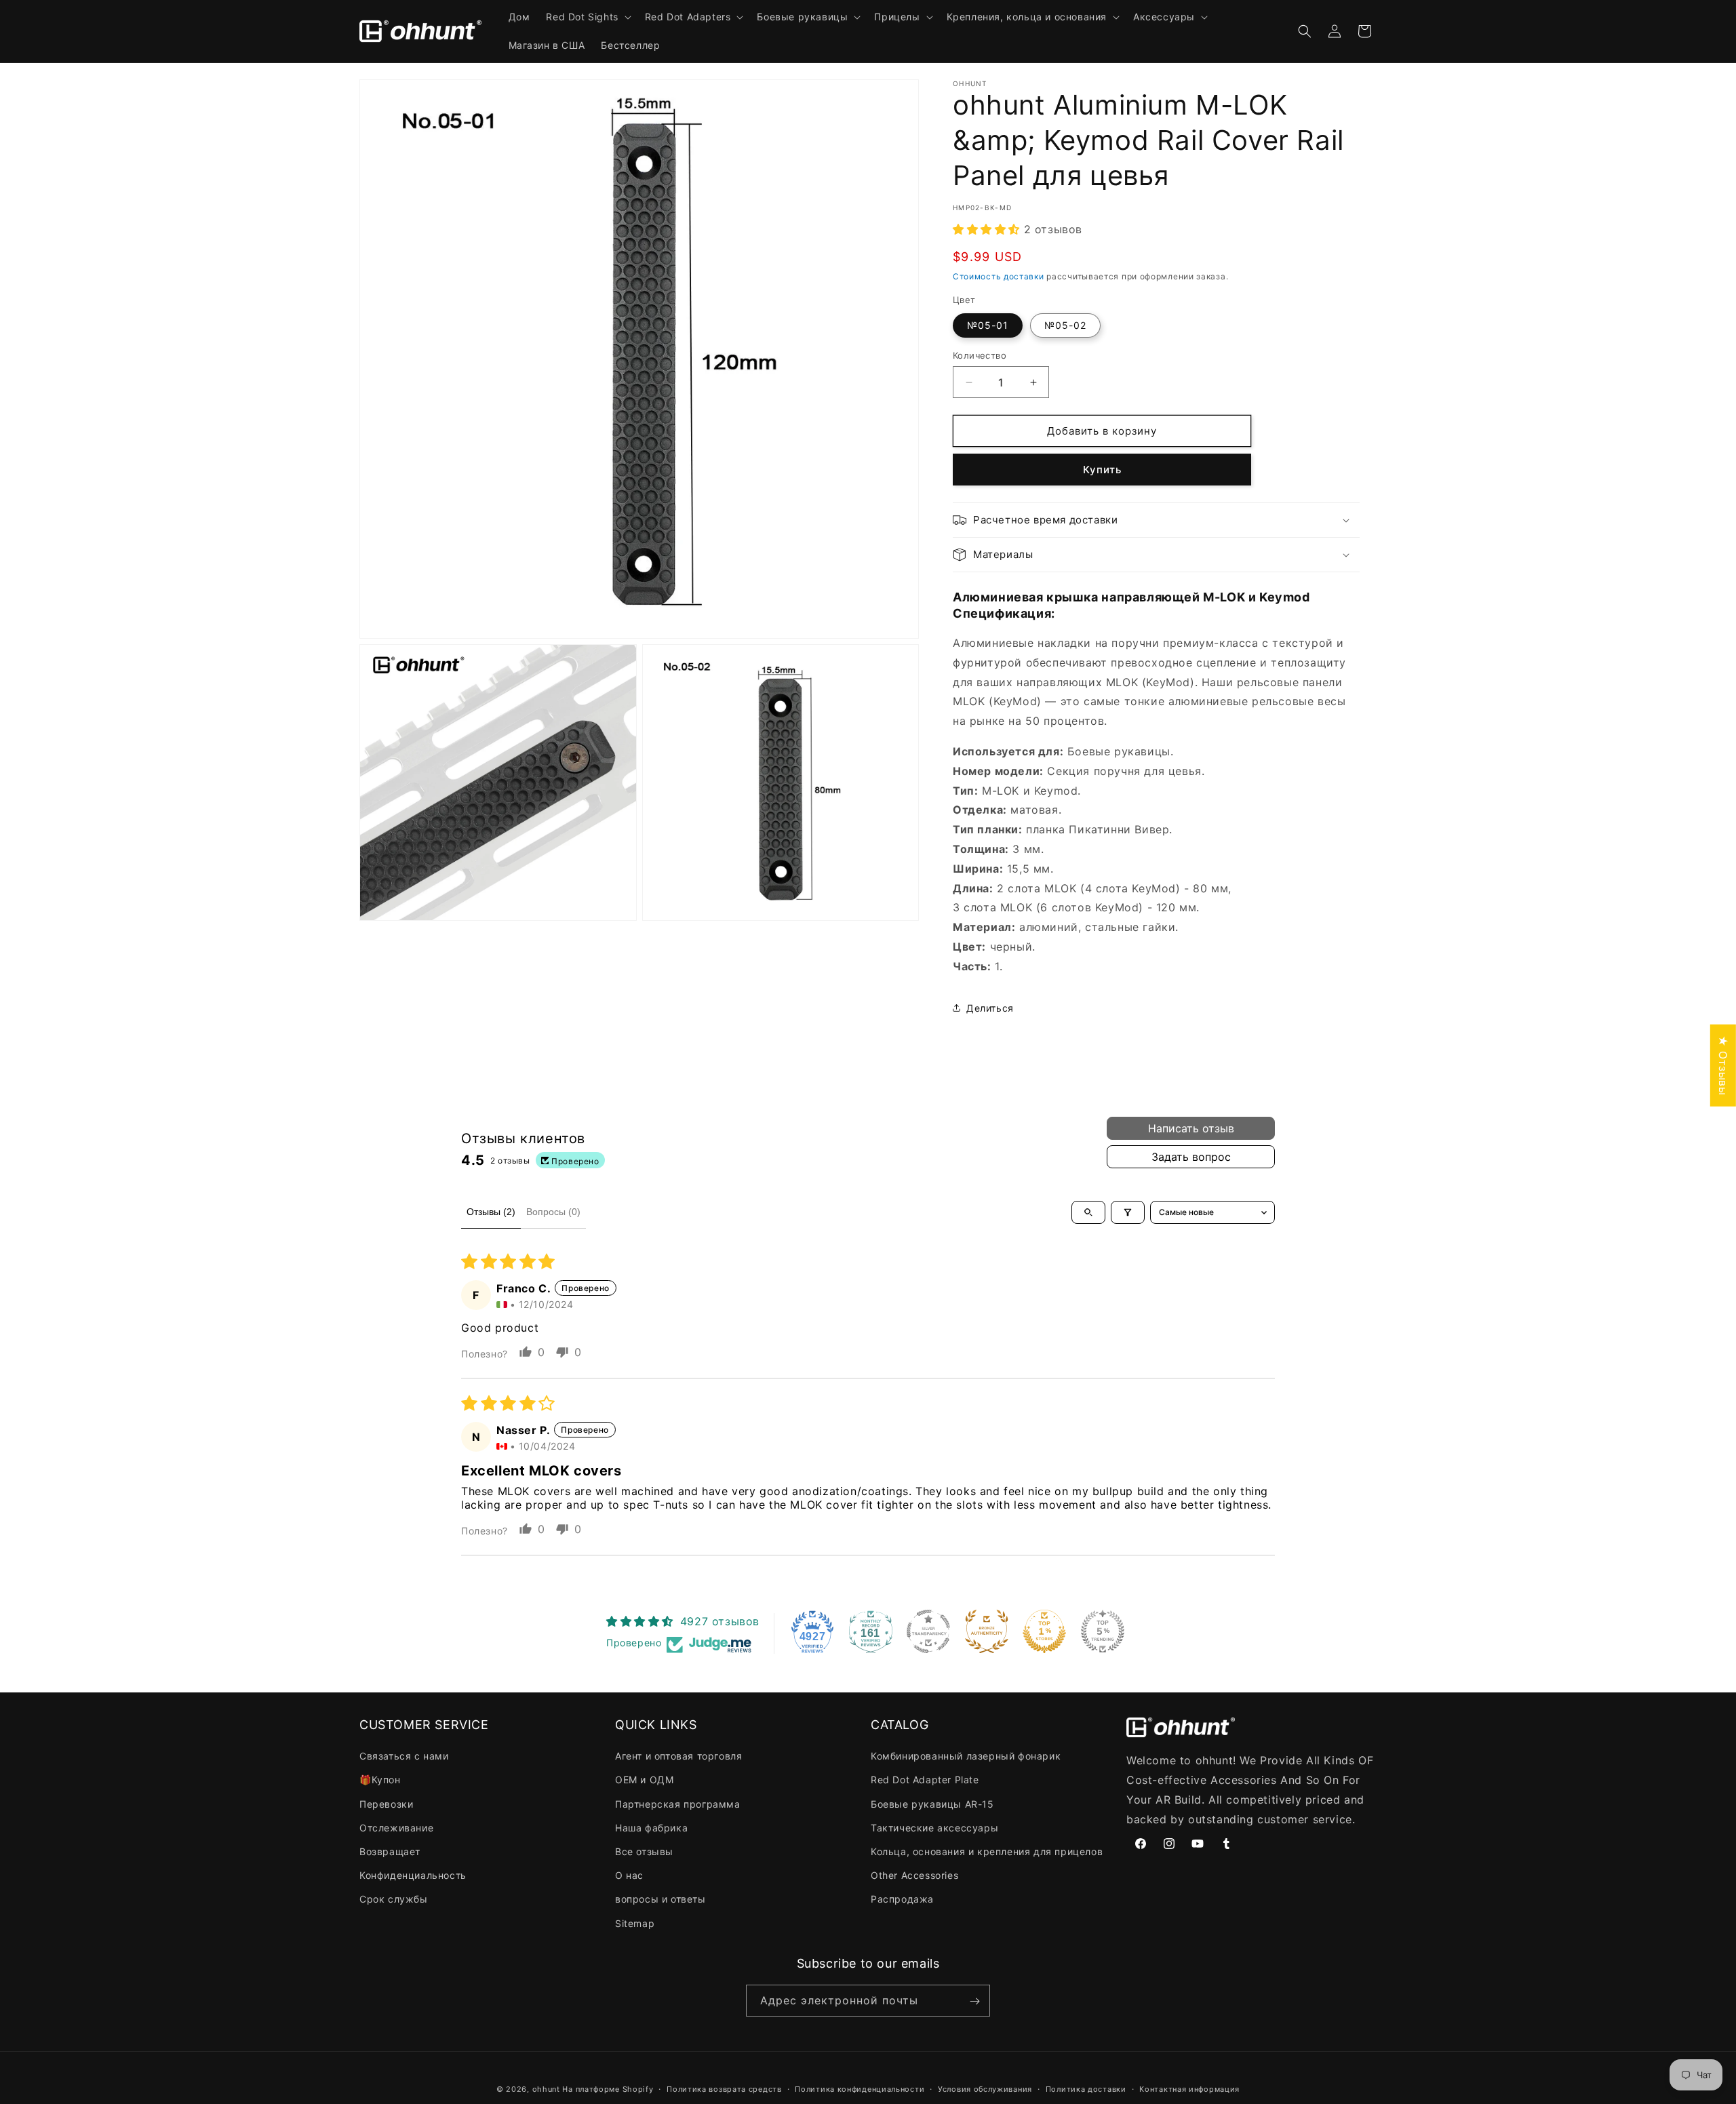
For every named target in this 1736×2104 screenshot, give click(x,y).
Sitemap (635, 1923)
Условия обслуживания (985, 2088)
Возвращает (390, 1851)
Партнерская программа (678, 1804)
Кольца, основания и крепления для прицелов (987, 1851)
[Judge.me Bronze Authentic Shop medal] (987, 1631)
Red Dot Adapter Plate (925, 1780)
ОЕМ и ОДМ (644, 1780)
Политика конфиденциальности (860, 2088)
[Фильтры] (1128, 1212)
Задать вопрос (1191, 1157)
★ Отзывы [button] (1723, 1065)
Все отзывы (644, 1851)
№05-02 (1065, 325)
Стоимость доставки (999, 276)
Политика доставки (1086, 2088)
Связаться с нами (404, 1756)
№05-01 (988, 325)
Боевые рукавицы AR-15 (932, 1804)
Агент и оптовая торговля (678, 1756)
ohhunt (546, 2089)
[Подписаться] (974, 2001)
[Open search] (1088, 1212)
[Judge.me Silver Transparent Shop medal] (928, 1631)
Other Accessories (914, 1876)
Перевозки (386, 1804)
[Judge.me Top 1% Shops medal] (1044, 1631)
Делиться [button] (990, 1008)
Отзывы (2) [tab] (491, 1212)
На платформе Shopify (608, 2089)
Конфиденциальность (413, 1876)
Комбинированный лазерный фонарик (966, 1756)
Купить (1102, 470)
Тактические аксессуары (934, 1828)
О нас (629, 1876)
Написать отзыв (1191, 1128)
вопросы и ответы (660, 1900)
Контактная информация (1189, 2088)
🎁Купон (380, 1780)
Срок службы (394, 1900)
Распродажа (902, 1900)
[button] (587, 17)
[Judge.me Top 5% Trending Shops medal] (1103, 1631)
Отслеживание (396, 1828)
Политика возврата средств (724, 2088)
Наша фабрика (651, 1828)
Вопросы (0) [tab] (553, 1212)
